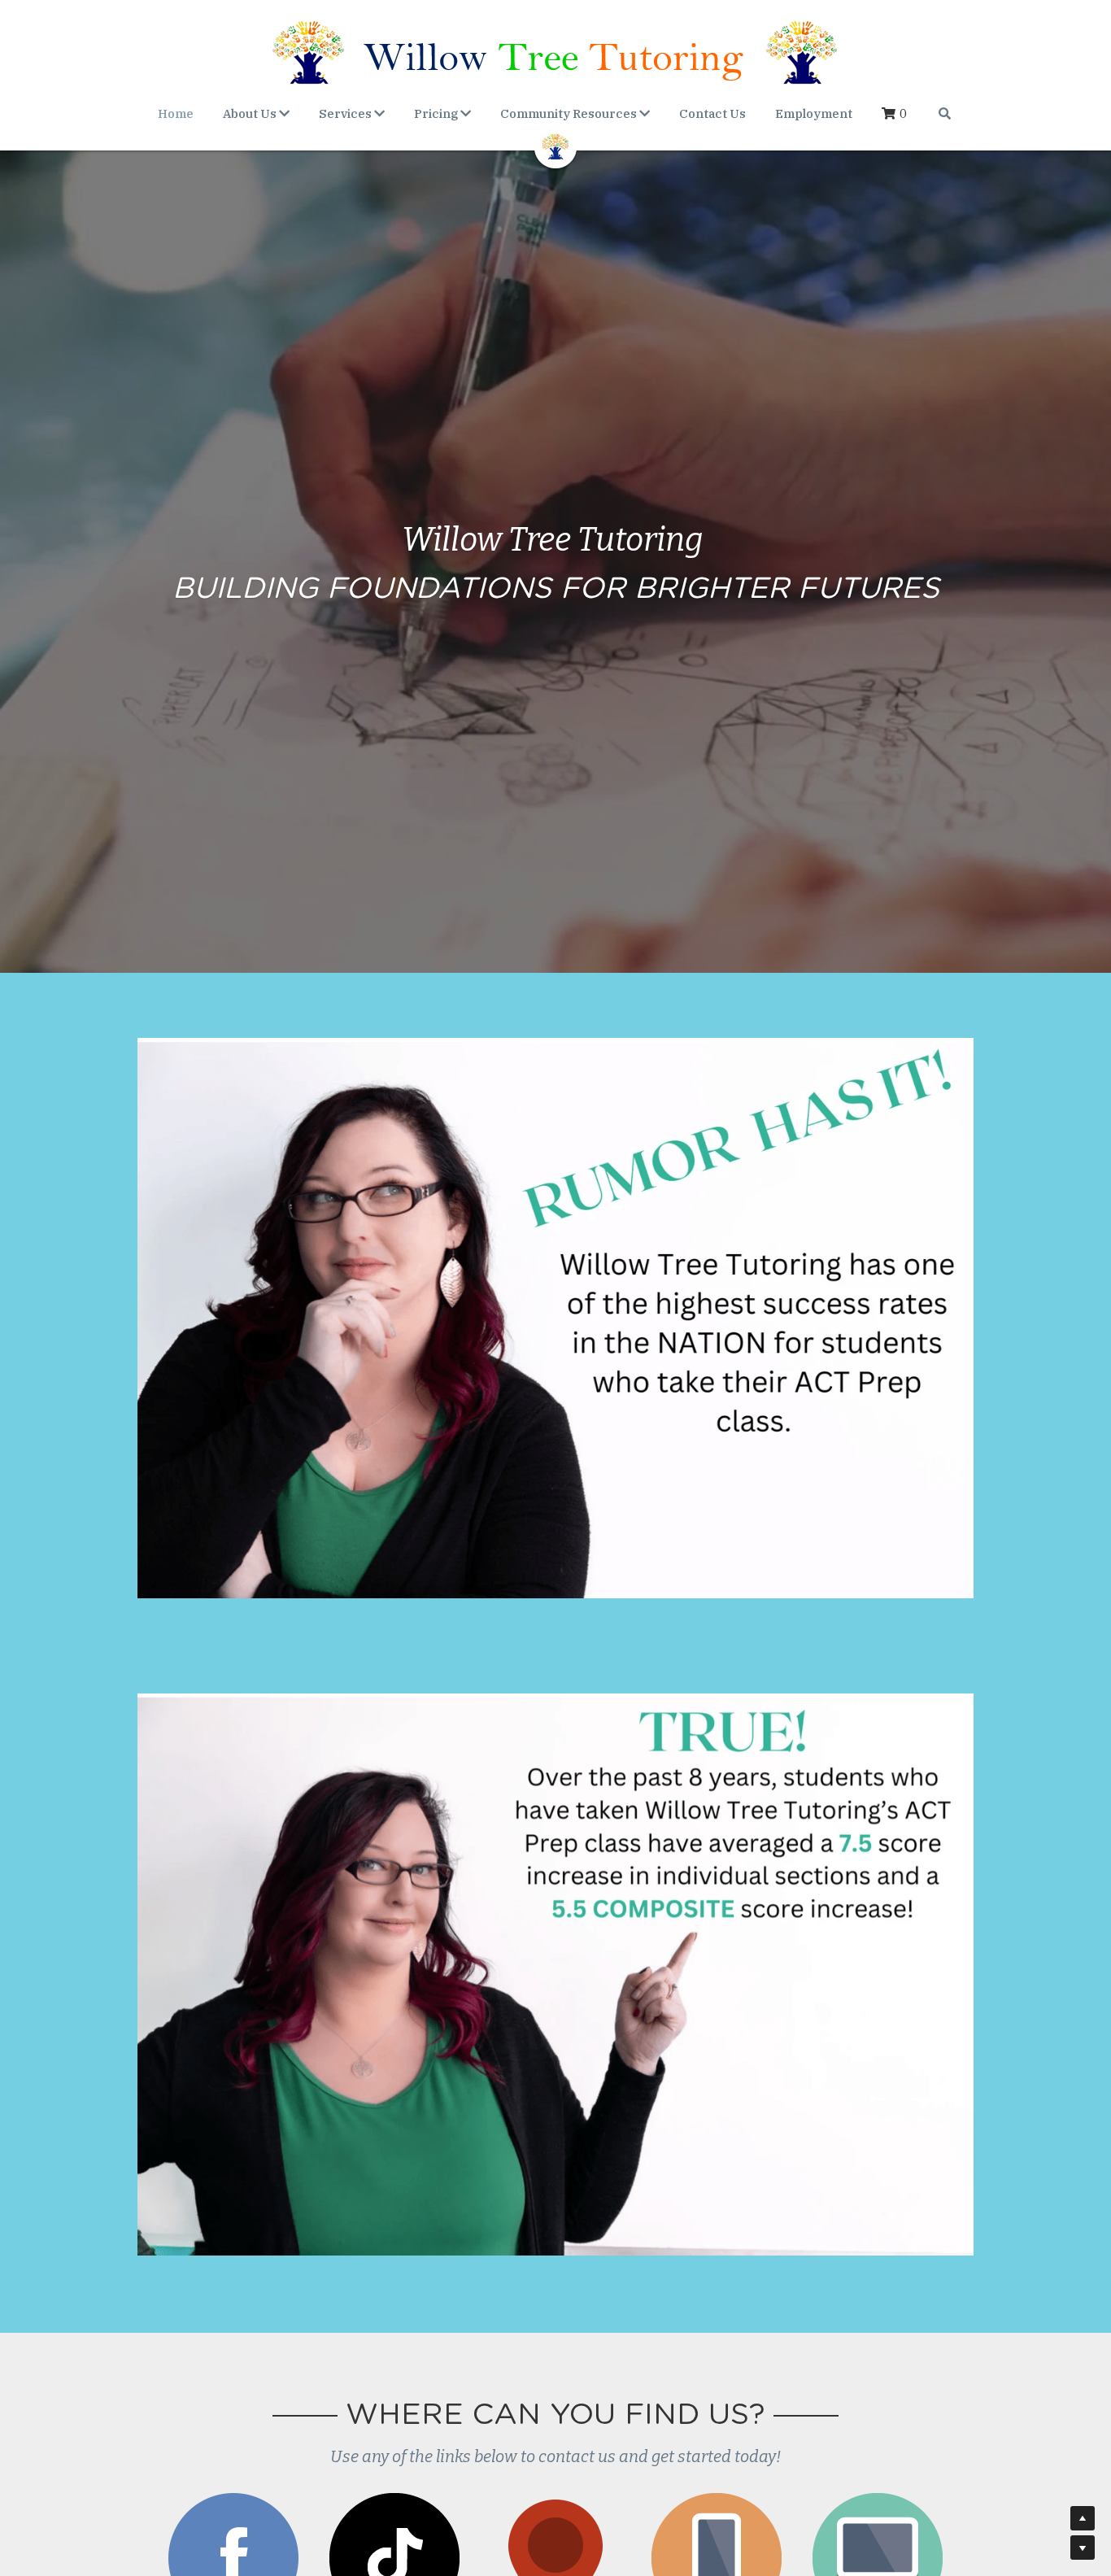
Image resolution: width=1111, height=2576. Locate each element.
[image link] (555, 145)
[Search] (945, 113)
